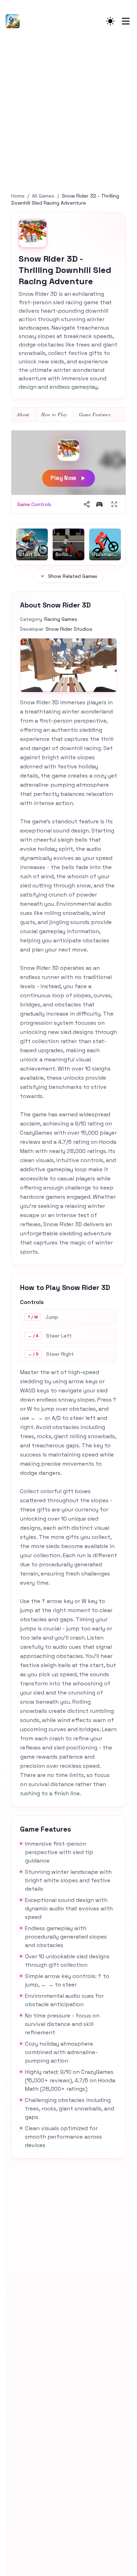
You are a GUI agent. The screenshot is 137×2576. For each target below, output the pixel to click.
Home (18, 196)
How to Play (54, 414)
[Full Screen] (114, 504)
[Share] (87, 504)
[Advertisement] (68, 114)
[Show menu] (126, 21)
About (23, 414)
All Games (43, 196)
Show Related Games (73, 576)
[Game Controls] (99, 504)
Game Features (95, 414)
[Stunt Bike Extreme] (15, 21)
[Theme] (110, 21)
